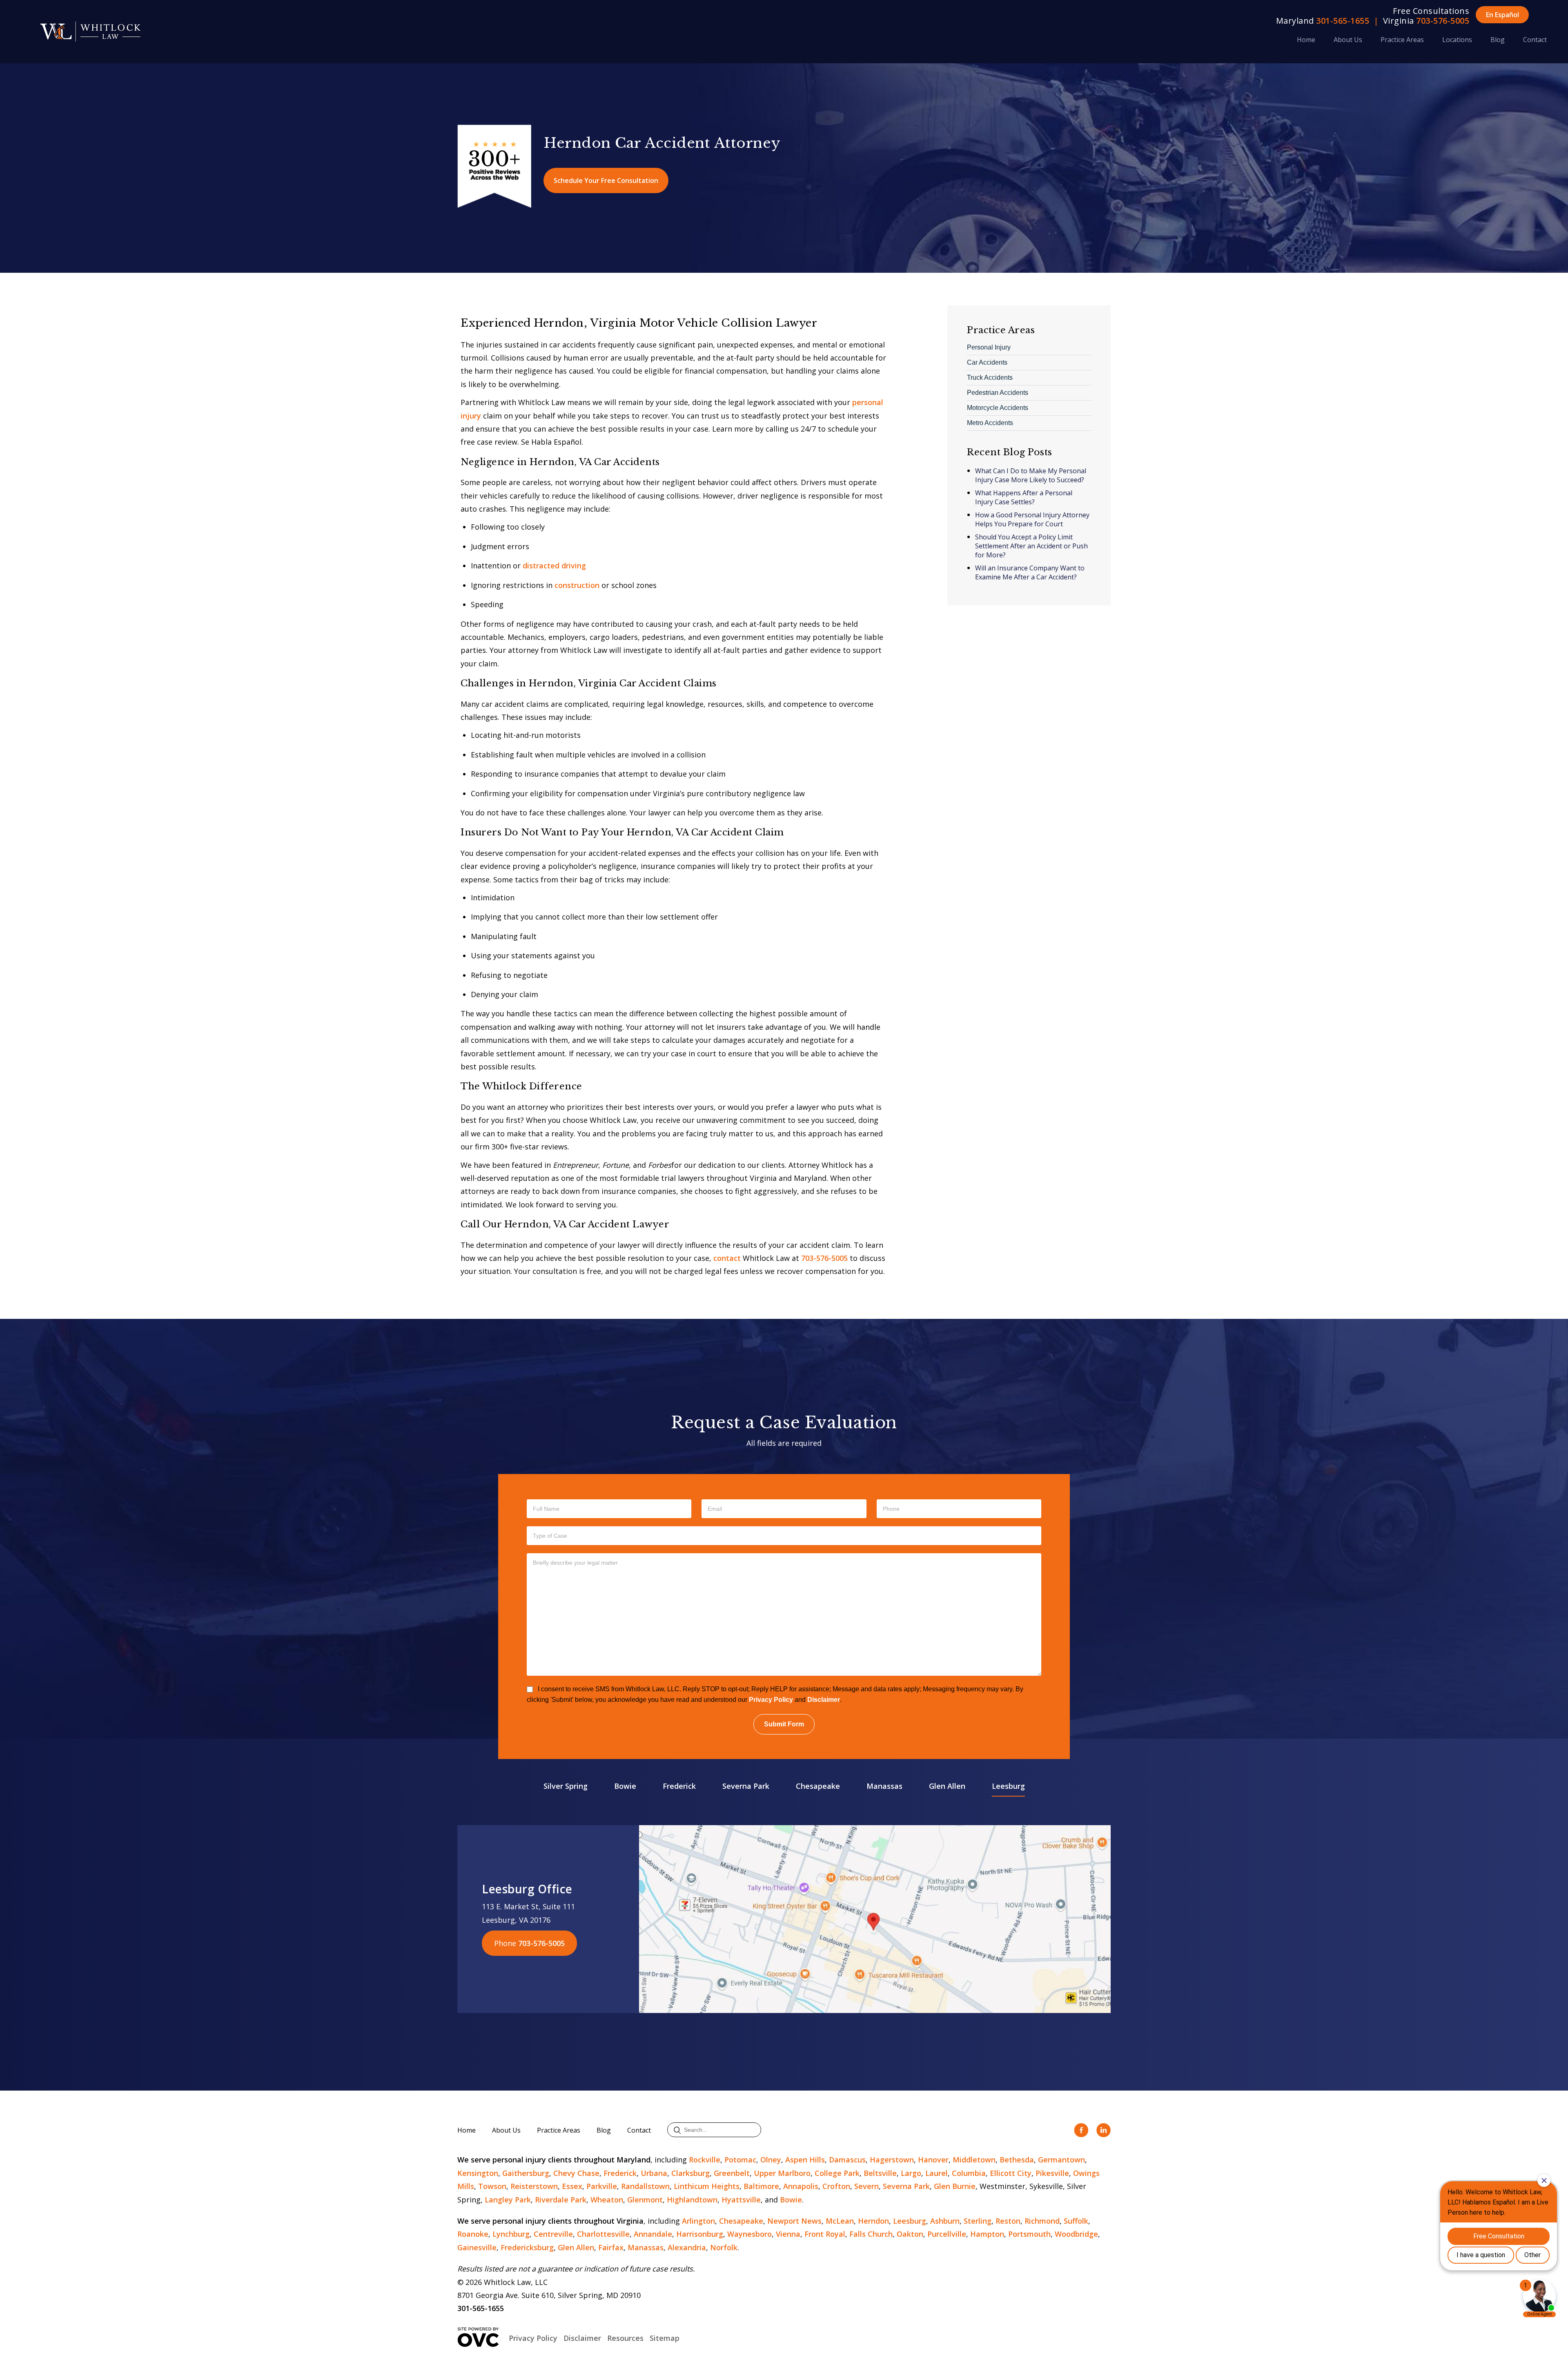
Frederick (679, 1786)
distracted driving (554, 566)
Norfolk (724, 2247)
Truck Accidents (990, 377)
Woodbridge (1076, 2234)
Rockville (705, 2160)
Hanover (933, 2160)
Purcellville (947, 2234)
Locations (1457, 40)
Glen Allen (947, 1786)
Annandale (653, 2234)
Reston (1008, 2221)
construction (577, 585)
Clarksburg (690, 2173)
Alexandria (687, 2247)
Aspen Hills (805, 2160)
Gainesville (477, 2247)
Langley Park (508, 2200)
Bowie (625, 1786)
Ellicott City (1011, 2173)
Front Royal (825, 2234)
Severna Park (746, 1786)
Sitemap (665, 2338)
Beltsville (880, 2173)
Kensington (478, 2173)
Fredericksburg (527, 2247)
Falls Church (871, 2234)
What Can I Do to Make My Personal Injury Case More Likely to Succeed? (1031, 475)
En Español (1502, 15)
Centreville (553, 2234)
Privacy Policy (771, 1700)
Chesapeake (818, 1786)
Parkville (602, 2186)
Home (1306, 40)
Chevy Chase (576, 2173)
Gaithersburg (526, 2173)
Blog (1498, 40)
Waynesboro (749, 2234)
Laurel (937, 2173)
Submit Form (784, 1724)
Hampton (987, 2234)
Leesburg (1008, 1786)
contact (727, 1258)
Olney (771, 2160)
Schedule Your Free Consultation (606, 180)
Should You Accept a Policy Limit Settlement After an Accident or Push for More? (1031, 546)
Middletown (974, 2160)
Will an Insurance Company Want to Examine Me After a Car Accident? (1030, 572)
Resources (625, 2338)
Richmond (1042, 2221)
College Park (837, 2173)
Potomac (740, 2160)
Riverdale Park (561, 2200)
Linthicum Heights (707, 2186)
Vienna (788, 2234)
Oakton (910, 2234)
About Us (1348, 40)
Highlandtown (692, 2200)
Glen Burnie (955, 2186)
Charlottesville (603, 2234)
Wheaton (607, 2200)
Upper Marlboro (782, 2173)
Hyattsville (741, 2200)
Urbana (654, 2173)
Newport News (794, 2221)
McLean (840, 2221)
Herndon (873, 2221)
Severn (866, 2186)
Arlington (698, 2221)
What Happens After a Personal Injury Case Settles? (1024, 497)
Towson (492, 2186)
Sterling (978, 2221)
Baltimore (761, 2186)
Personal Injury (989, 347)
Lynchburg (511, 2234)
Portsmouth (1029, 2234)
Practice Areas (1402, 40)
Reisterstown (534, 2186)
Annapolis (801, 2186)
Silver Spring (566, 1786)
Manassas (884, 1786)
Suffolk (1076, 2221)
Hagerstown (892, 2160)
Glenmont (645, 2200)
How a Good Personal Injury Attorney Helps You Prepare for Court (1032, 519)
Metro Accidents (990, 423)
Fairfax (611, 2247)
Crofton (836, 2186)
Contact (1535, 40)
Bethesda (1017, 2160)
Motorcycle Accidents (998, 408)
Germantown (1061, 2160)
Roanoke (473, 2234)
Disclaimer (824, 1700)
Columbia (969, 2173)
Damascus (847, 2160)
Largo (911, 2173)
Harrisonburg (700, 2234)
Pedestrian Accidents (998, 393)
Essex (572, 2186)
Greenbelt (732, 2173)
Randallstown (645, 2186)
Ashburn (945, 2221)
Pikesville (1052, 2173)
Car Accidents (987, 362)
